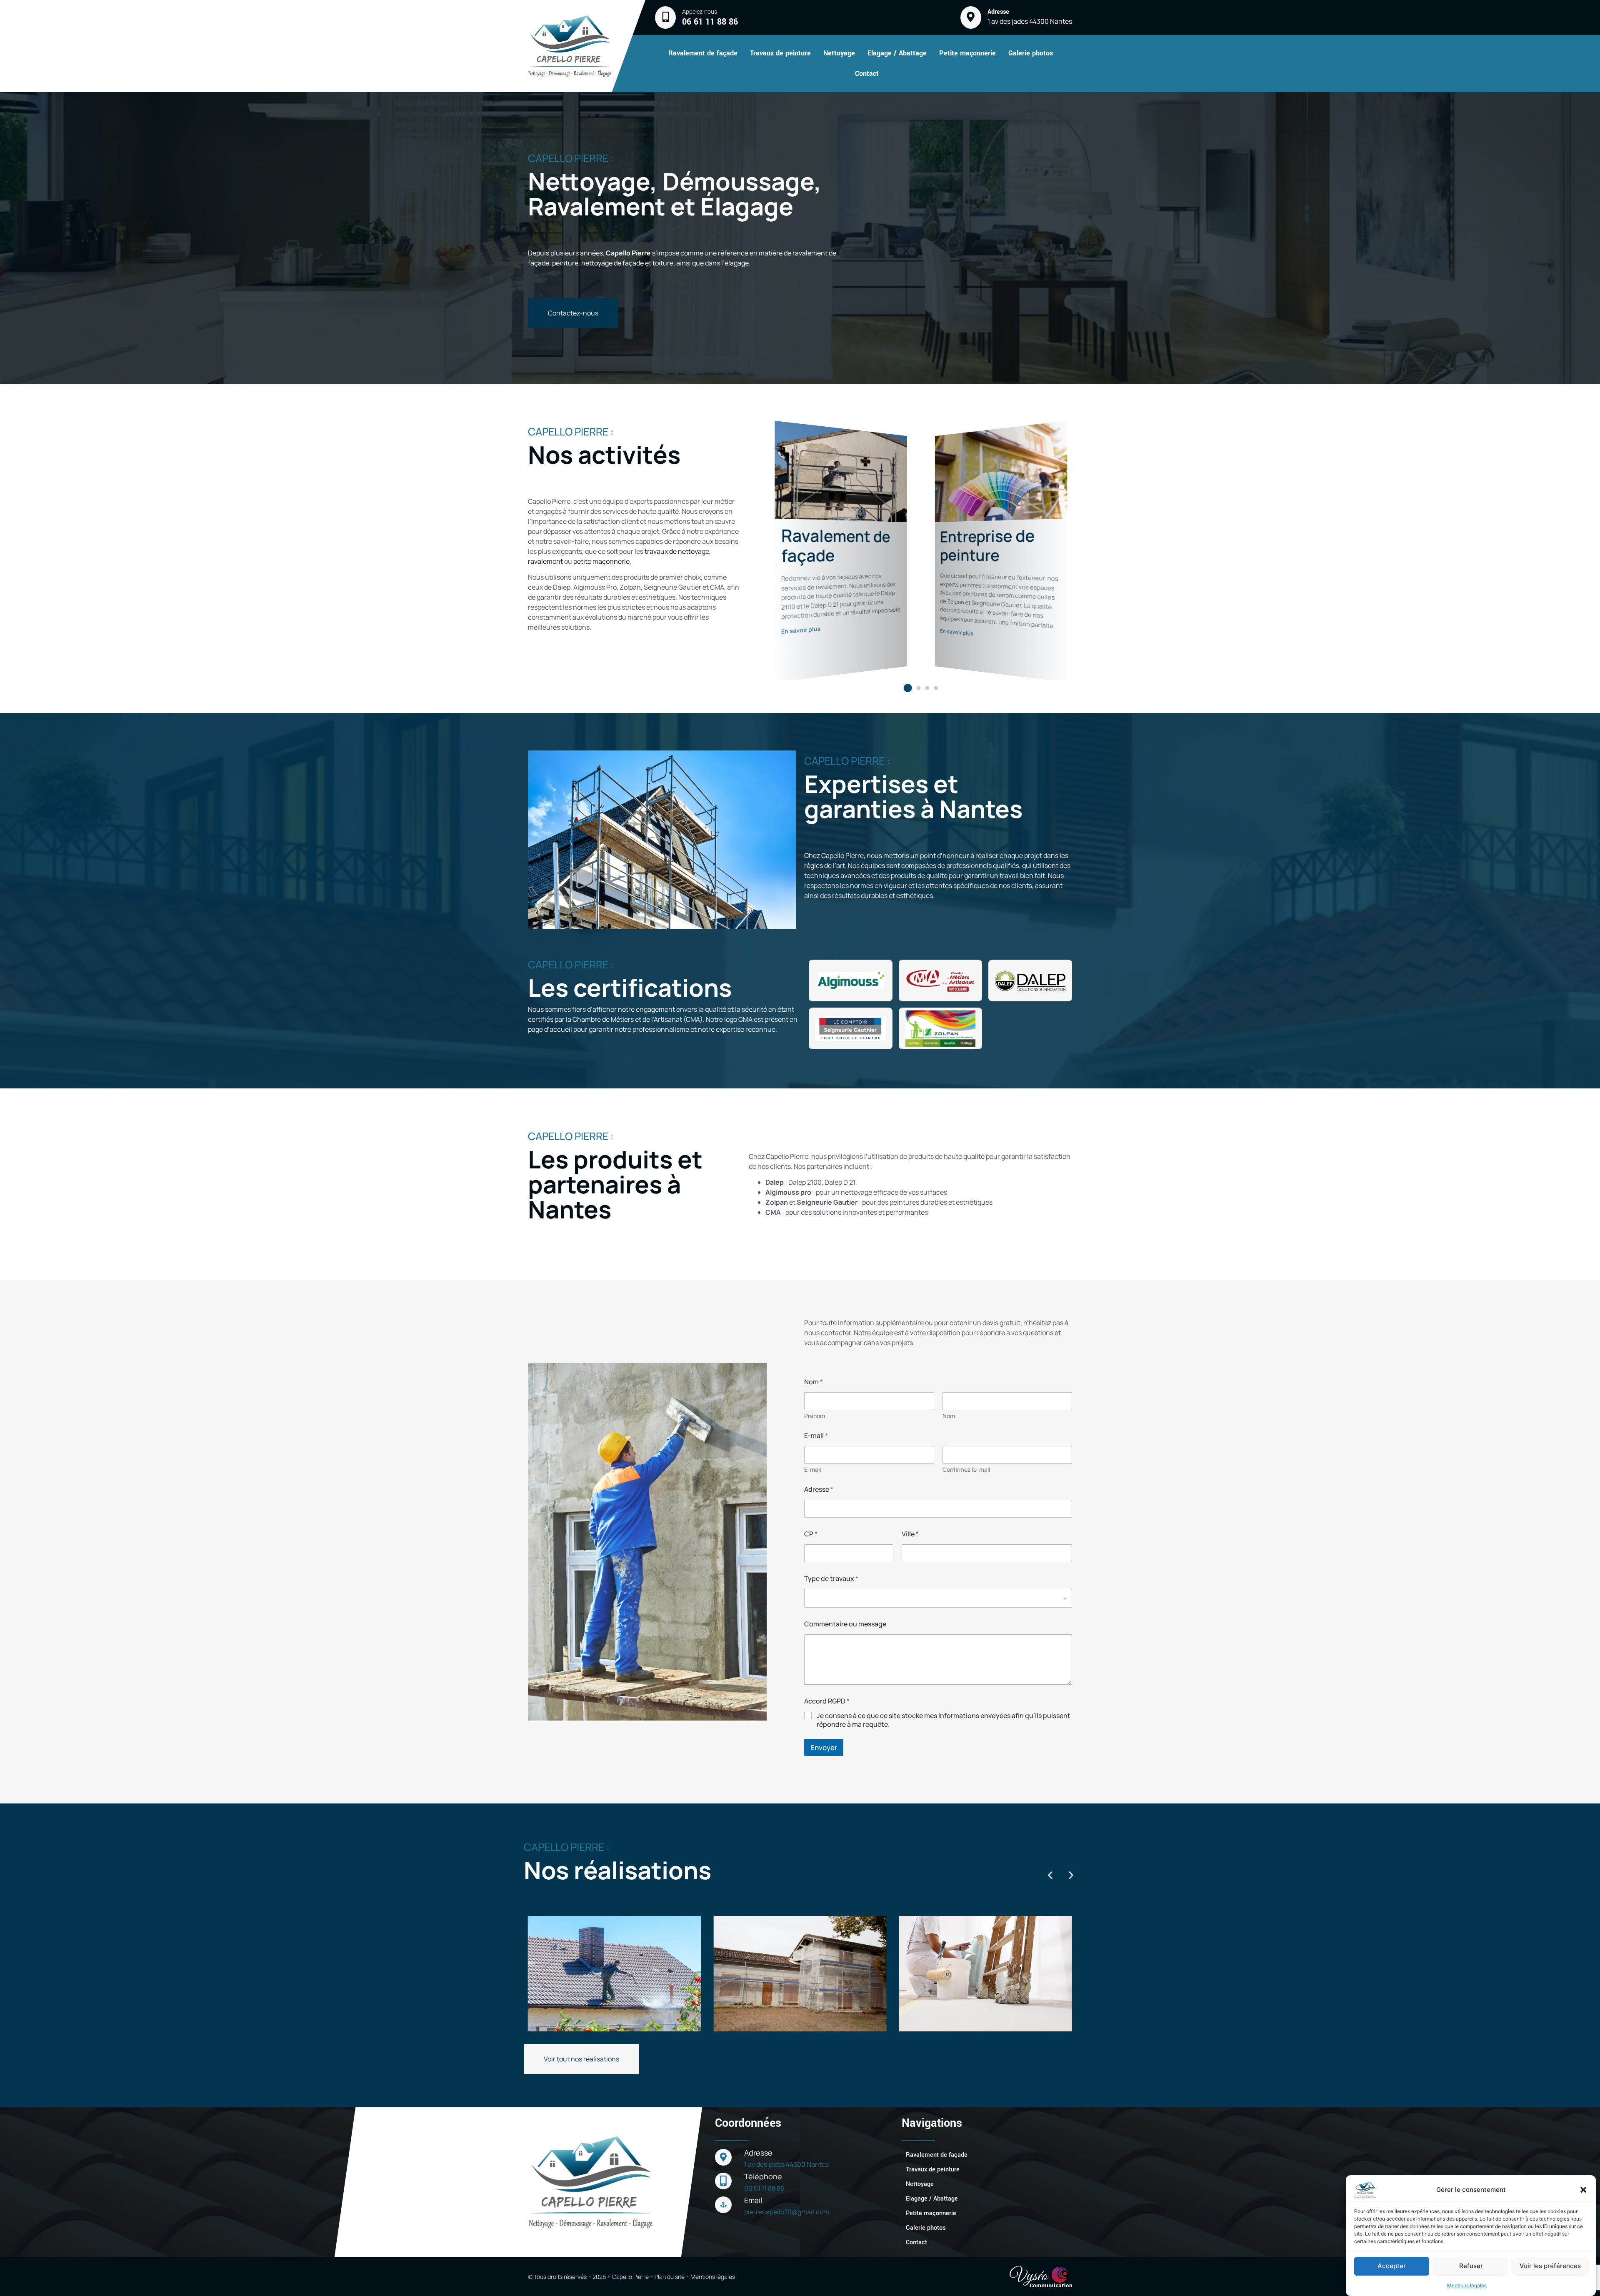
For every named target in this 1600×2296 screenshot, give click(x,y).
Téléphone (763, 2176)
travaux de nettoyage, (678, 551)
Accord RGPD (827, 1701)
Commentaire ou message (845, 1624)
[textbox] (936, 1598)
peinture (565, 263)
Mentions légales (1467, 2285)
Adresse (819, 1489)
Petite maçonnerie (967, 53)
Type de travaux (831, 1579)
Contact (867, 74)
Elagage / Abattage (897, 53)
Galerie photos (1031, 53)
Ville (910, 1534)
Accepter (1392, 2266)
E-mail (812, 1469)
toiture (663, 263)
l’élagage (735, 263)
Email (753, 2200)
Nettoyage (839, 53)
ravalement (545, 561)
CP (811, 1534)
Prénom (815, 1416)
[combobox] (938, 1598)
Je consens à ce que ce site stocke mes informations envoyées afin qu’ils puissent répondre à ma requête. (944, 1720)
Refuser (1471, 2266)
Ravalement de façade (703, 53)
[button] (1583, 2190)
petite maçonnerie (601, 561)
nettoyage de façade (613, 263)
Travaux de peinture (780, 53)
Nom (949, 1416)
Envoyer (824, 1747)
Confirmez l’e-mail (966, 1469)
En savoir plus (801, 630)
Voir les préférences (1550, 2266)
